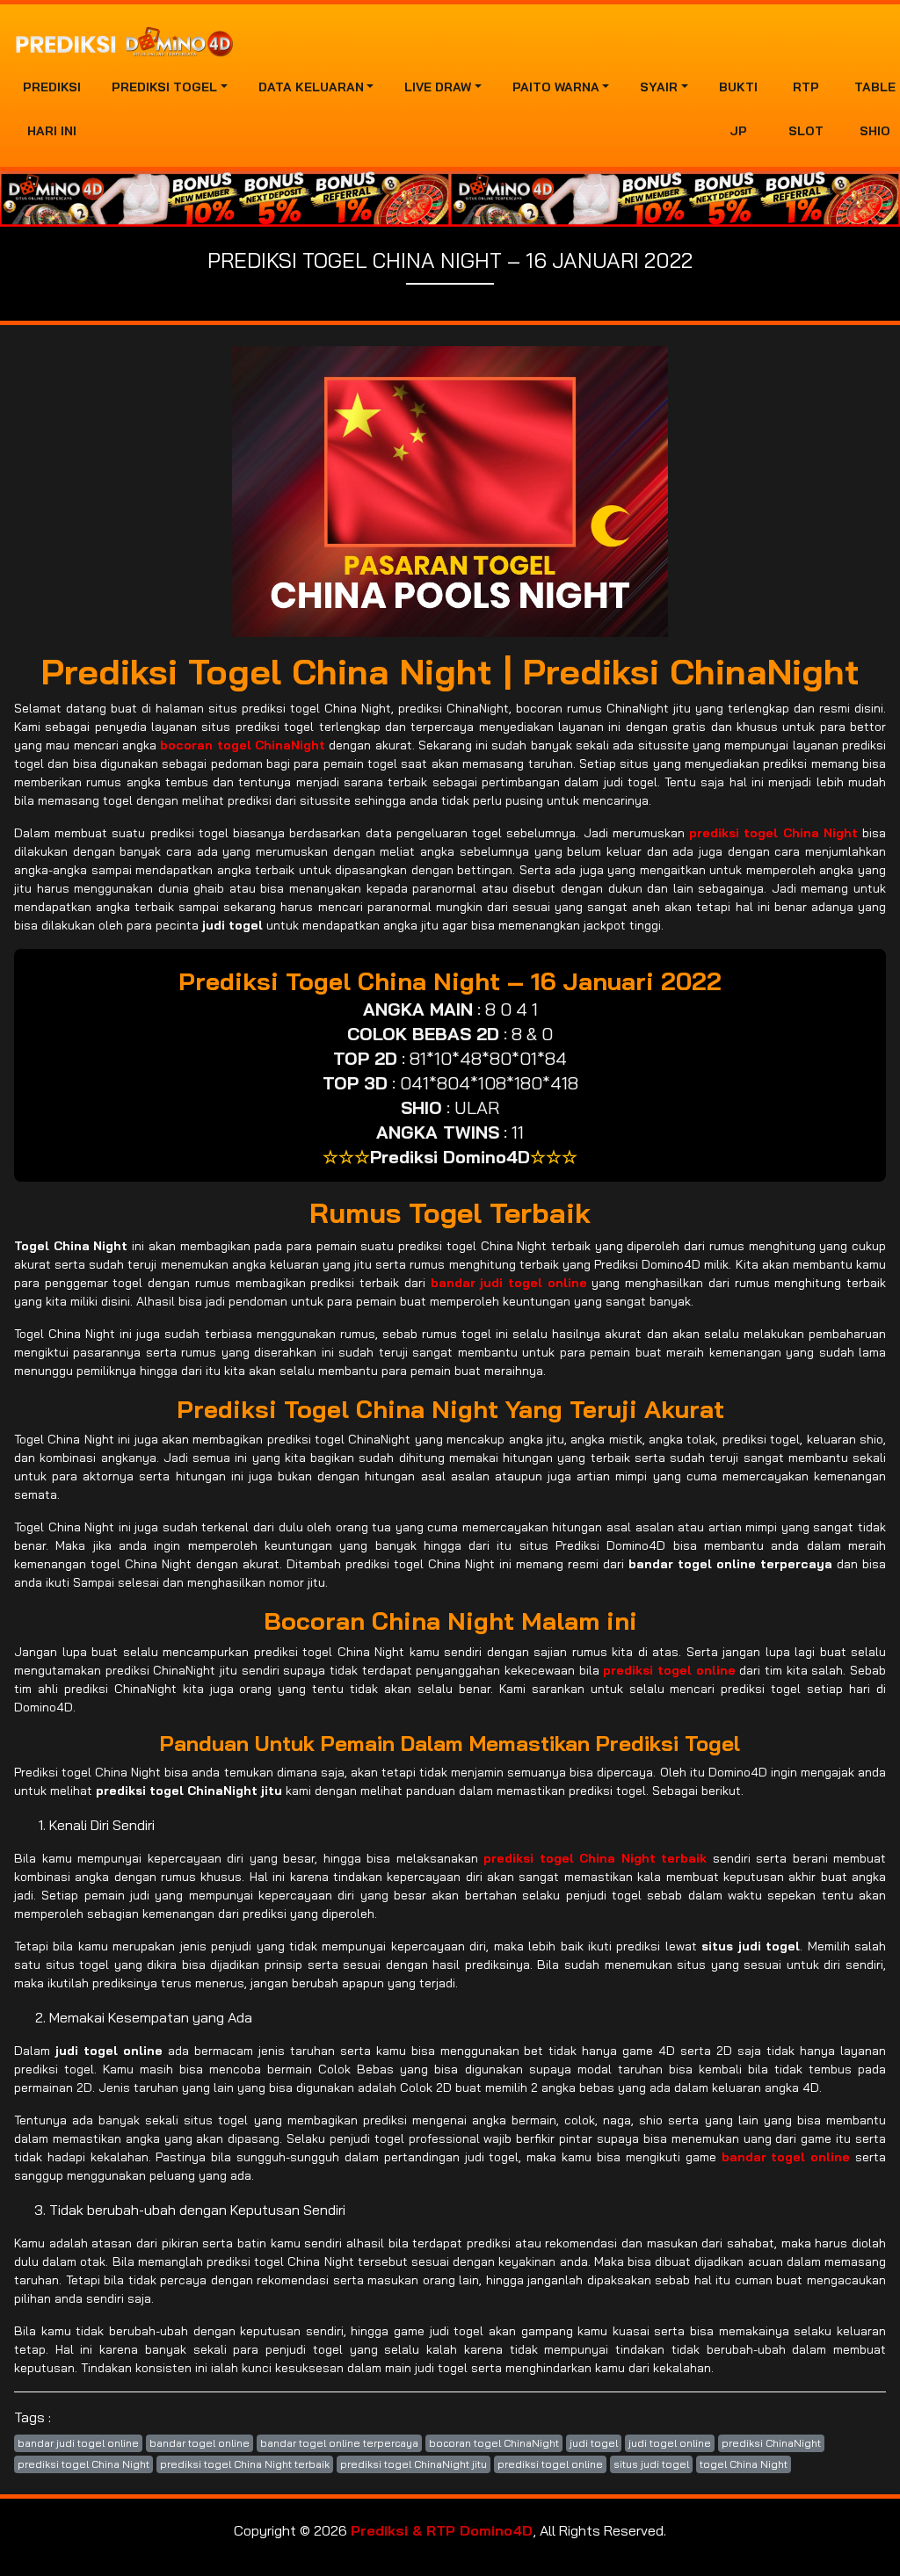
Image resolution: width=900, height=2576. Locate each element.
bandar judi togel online (78, 2443)
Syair (659, 87)
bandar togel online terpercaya (339, 2443)
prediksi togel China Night (83, 2464)
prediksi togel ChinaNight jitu (414, 2464)
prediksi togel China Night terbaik (245, 2464)
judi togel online (670, 2443)
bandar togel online (200, 2443)
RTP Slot (806, 109)
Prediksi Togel (164, 87)
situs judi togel (651, 2464)
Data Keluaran (311, 87)
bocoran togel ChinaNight (494, 2443)
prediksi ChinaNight (771, 2443)
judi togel (594, 2443)
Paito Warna (556, 87)
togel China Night (744, 2464)
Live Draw (438, 87)
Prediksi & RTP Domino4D (442, 2530)
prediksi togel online (550, 2464)
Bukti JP (738, 109)
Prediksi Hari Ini (52, 109)
